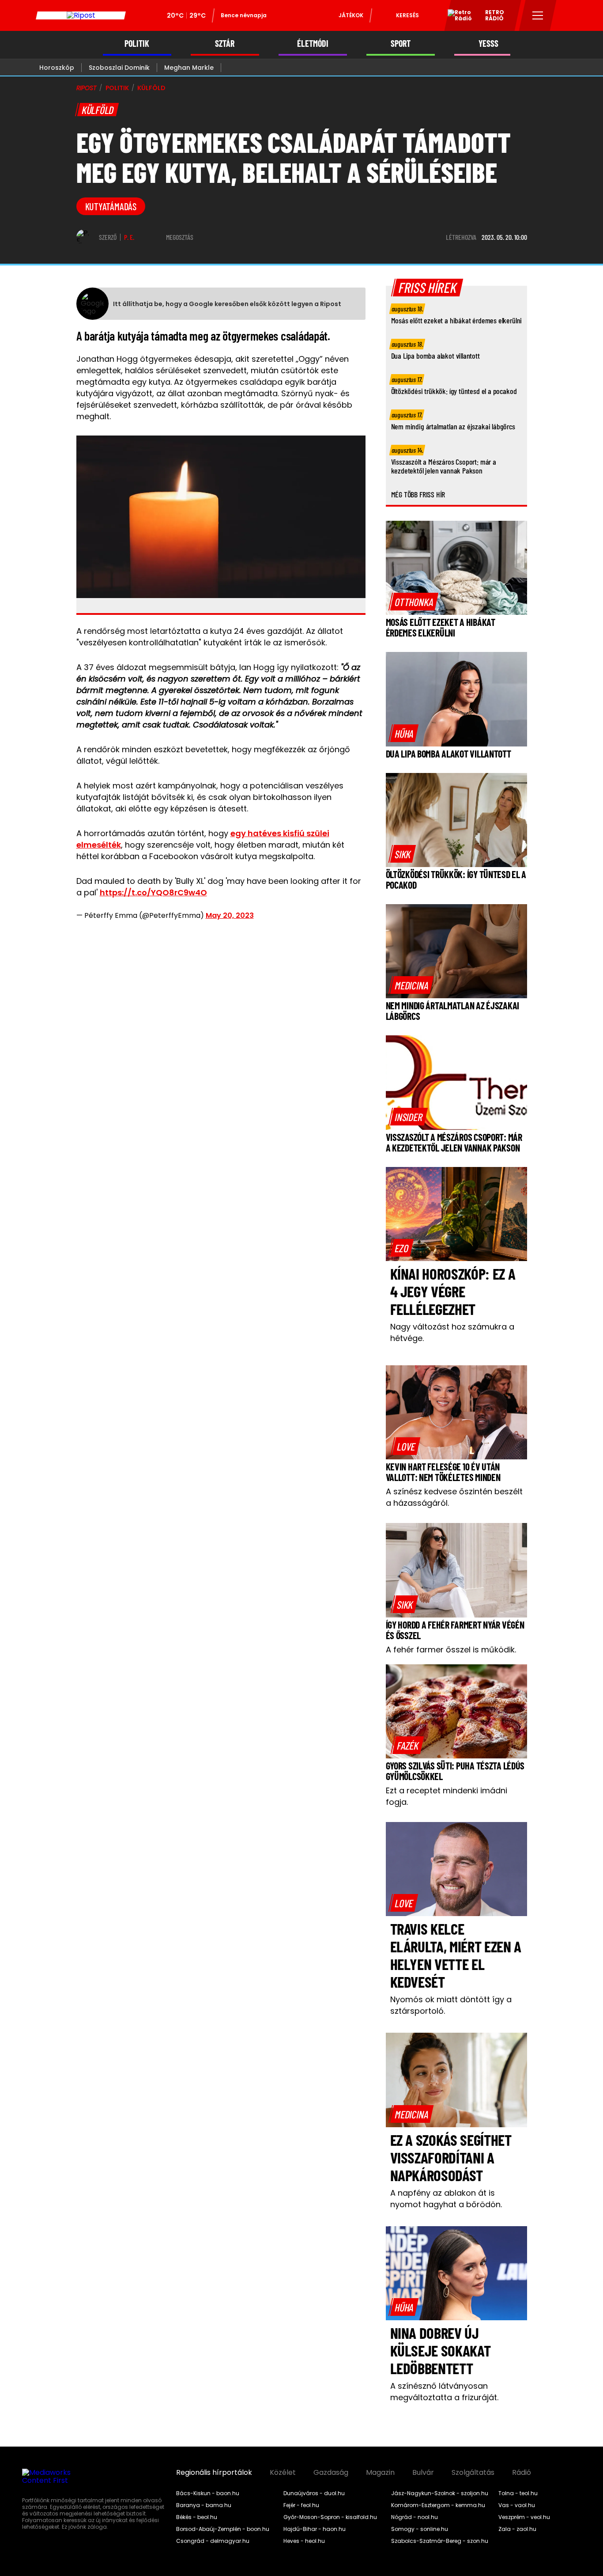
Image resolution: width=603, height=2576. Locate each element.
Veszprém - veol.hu (524, 2517)
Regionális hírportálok (214, 2473)
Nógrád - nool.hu (415, 2517)
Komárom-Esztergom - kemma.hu (438, 2505)
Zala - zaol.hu (517, 2529)
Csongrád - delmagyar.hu (213, 2541)
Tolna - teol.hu (518, 2493)
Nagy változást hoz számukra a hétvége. (452, 1332)
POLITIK (137, 44)
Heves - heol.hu (304, 2541)
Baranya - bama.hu (204, 2505)
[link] (414, 602)
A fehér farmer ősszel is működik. (451, 1650)
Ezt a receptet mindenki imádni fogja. (447, 1796)
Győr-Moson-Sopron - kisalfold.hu (330, 2517)
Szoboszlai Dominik (119, 68)
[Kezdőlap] (81, 15)
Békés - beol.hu (197, 2517)
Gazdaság (331, 2473)
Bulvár (423, 2473)
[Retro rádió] (456, 17)
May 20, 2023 (230, 915)
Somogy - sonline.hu (420, 2529)
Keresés (407, 15)
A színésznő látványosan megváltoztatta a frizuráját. (444, 2392)
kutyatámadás (111, 206)
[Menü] (538, 15)
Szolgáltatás (473, 2473)
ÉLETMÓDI (313, 44)
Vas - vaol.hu (517, 2505)
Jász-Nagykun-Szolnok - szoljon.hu (440, 2493)
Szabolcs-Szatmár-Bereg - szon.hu (440, 2541)
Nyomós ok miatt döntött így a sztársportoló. (451, 2005)
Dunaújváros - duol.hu (314, 2493)
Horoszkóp (57, 68)
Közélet (283, 2473)
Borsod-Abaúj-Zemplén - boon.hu (223, 2529)
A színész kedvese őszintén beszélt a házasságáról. (454, 1497)
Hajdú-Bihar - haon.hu (315, 2529)
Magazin (380, 2473)
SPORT (401, 44)
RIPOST (87, 88)
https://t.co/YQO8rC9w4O (153, 892)
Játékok (351, 15)
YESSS (488, 44)
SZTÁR (225, 44)
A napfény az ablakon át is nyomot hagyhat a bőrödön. (446, 2199)
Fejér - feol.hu (301, 2505)
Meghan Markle (189, 68)
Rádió (522, 2473)
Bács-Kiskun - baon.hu (208, 2493)
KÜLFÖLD (151, 88)
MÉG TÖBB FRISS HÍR (418, 494)
